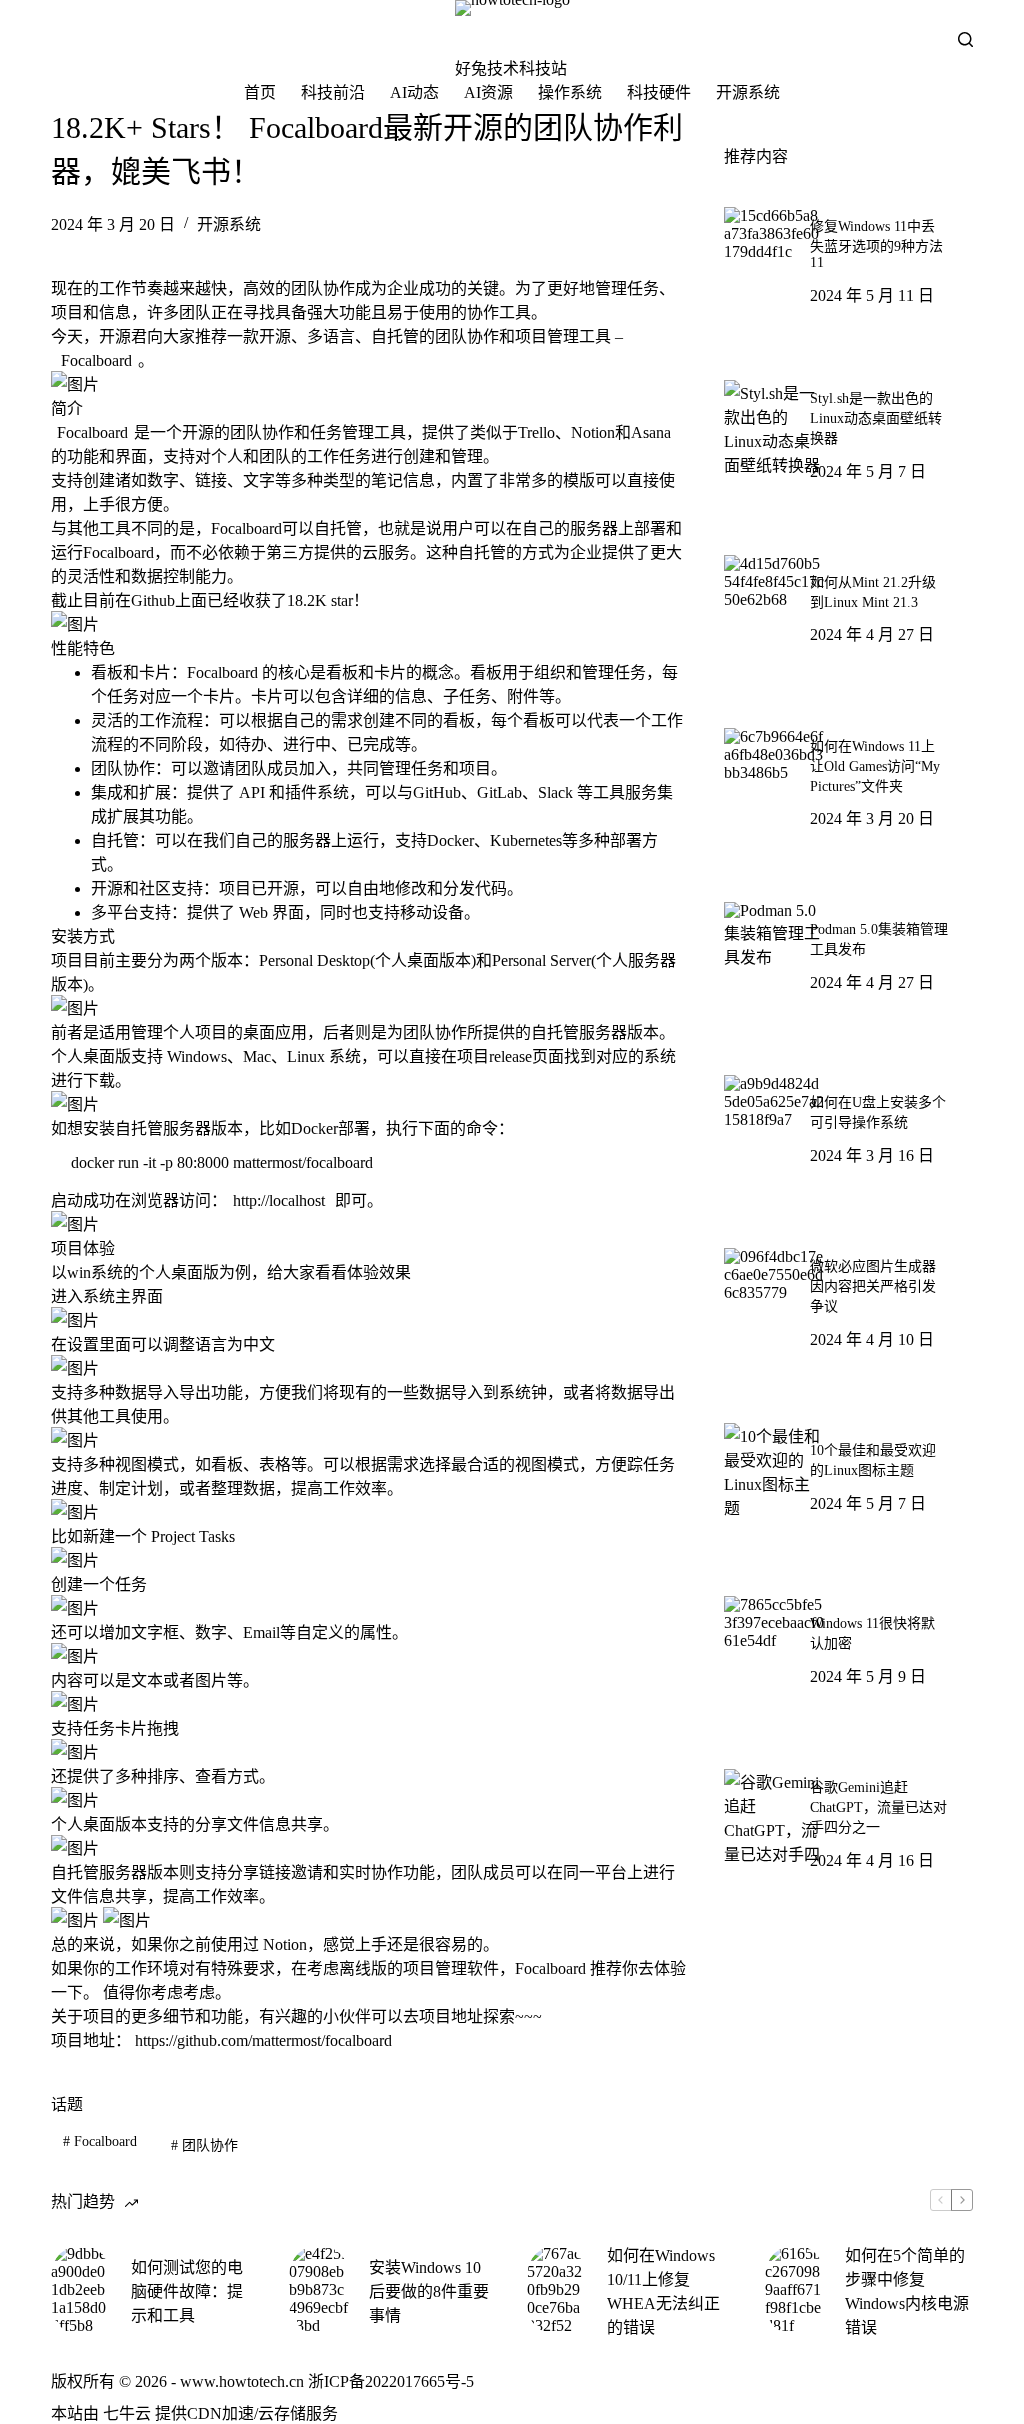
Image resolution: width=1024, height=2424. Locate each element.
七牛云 (127, 2413)
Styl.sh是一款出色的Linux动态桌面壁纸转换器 (876, 418)
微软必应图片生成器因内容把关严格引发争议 (873, 1286)
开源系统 (748, 92)
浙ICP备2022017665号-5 (391, 2381)
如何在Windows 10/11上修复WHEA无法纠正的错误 (663, 2291)
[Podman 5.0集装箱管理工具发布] (774, 952)
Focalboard (100, 2141)
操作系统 (570, 92)
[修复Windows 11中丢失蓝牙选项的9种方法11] (774, 257)
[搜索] (965, 39)
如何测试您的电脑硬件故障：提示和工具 (187, 2291)
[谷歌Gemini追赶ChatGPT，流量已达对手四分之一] (774, 1819)
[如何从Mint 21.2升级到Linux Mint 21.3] (774, 605)
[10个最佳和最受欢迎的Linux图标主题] (774, 1473)
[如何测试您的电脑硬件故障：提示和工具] (81, 2290)
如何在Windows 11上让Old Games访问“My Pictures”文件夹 (875, 766)
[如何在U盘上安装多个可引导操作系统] (774, 1125)
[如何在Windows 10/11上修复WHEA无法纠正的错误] (557, 2290)
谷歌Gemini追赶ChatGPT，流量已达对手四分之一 (878, 1807)
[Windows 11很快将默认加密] (774, 1646)
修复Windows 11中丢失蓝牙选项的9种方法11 (876, 244)
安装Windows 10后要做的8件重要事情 (429, 2291)
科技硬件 (659, 92)
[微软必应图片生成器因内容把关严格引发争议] (774, 1298)
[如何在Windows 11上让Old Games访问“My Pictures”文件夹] (774, 778)
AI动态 (414, 92)
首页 (260, 92)
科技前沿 (333, 92)
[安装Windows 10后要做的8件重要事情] (319, 2290)
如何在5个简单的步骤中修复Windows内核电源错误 (907, 2291)
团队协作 (204, 2145)
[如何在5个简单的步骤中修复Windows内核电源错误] (795, 2290)
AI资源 (488, 92)
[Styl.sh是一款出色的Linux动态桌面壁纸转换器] (774, 430)
